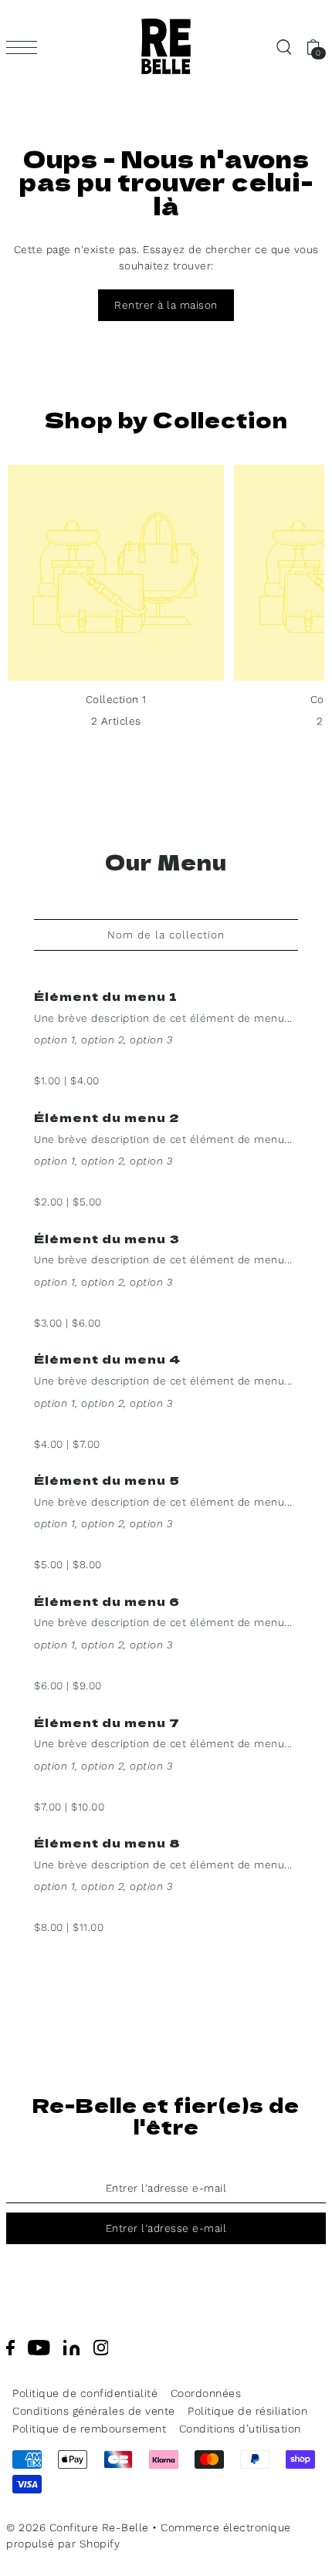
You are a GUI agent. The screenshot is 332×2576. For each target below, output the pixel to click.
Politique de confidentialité (85, 2393)
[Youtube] (39, 2347)
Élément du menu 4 (107, 1359)
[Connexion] (283, 46)
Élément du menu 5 (107, 1480)
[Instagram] (101, 2347)
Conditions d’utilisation (240, 2429)
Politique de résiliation (247, 2411)
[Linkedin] (71, 2347)
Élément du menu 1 (106, 996)
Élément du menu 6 (107, 1601)
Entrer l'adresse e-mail (166, 2228)
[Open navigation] (25, 47)
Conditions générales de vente (94, 2411)
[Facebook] (10, 2347)
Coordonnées (206, 2393)
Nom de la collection (166, 935)
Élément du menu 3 (107, 1238)
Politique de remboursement (89, 2429)
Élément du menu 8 (107, 1842)
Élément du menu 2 (107, 1117)
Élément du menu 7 (107, 1722)
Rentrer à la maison (166, 305)
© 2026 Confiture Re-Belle (78, 2527)
